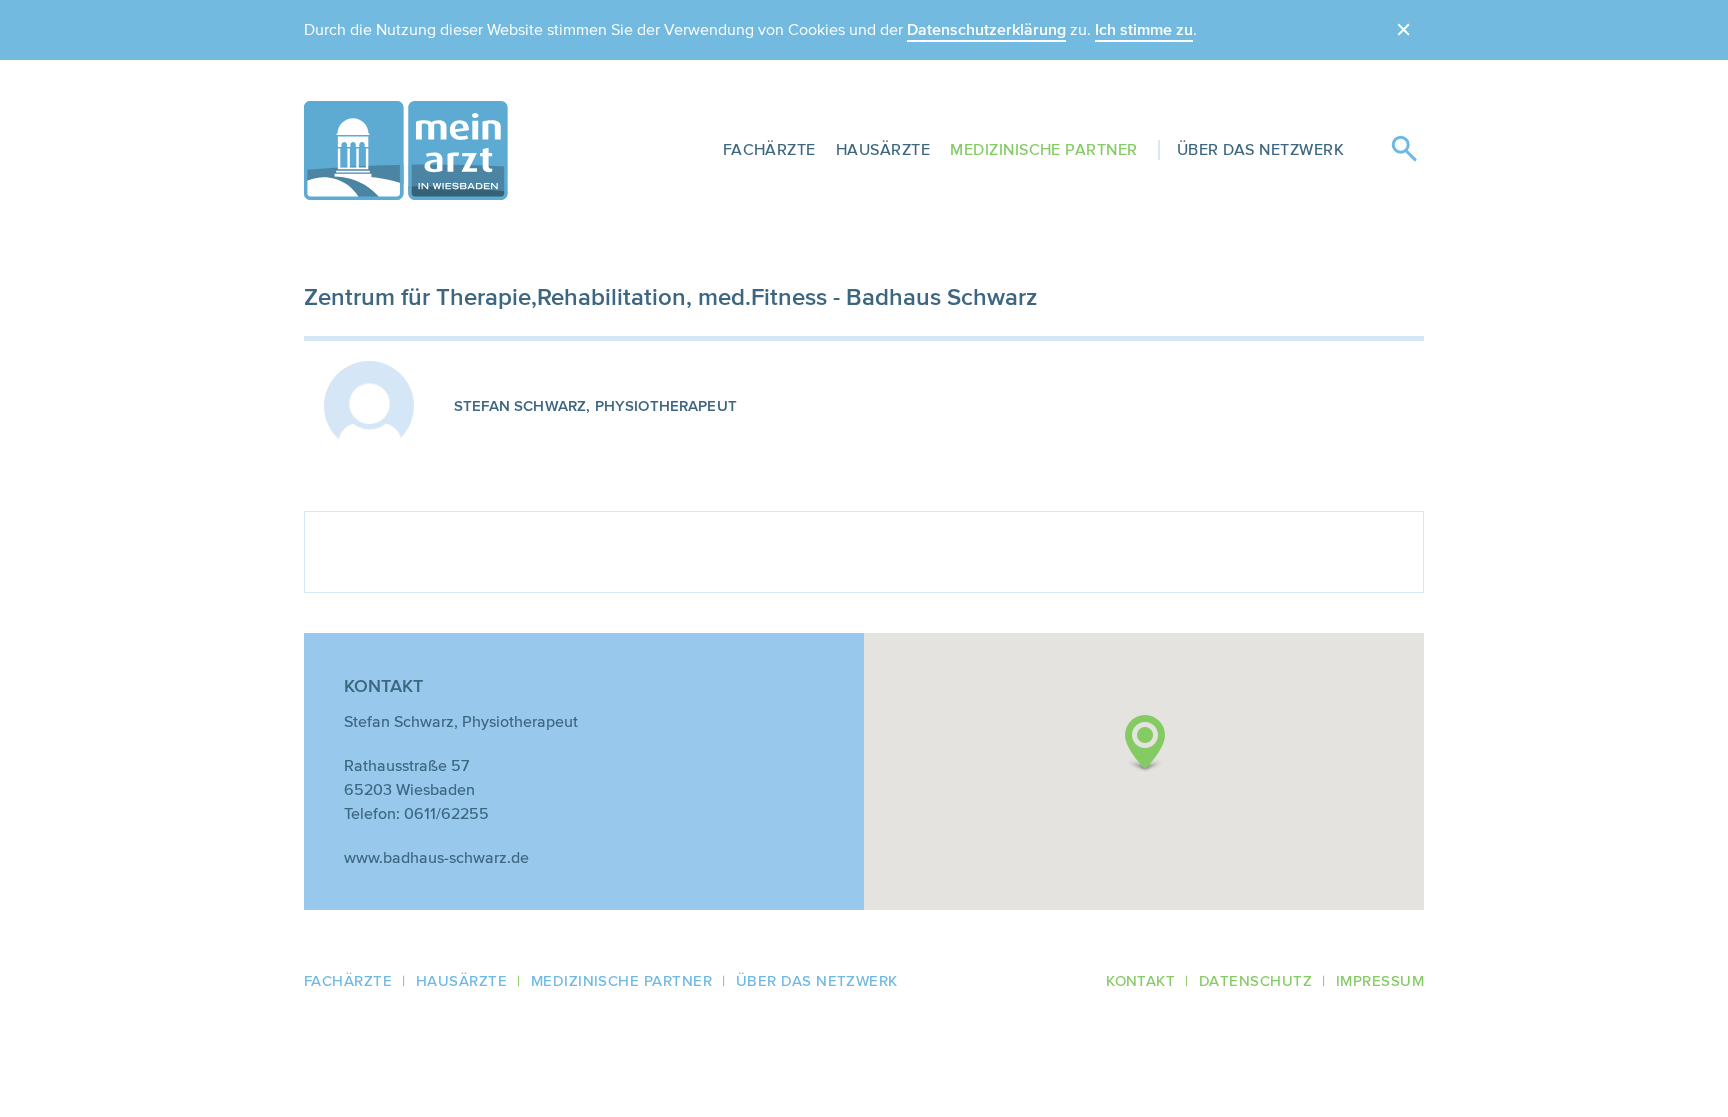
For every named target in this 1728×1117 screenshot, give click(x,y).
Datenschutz (1255, 981)
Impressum (1380, 981)
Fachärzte (769, 149)
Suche (1404, 150)
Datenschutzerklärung (986, 30)
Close (1404, 30)
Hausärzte (883, 149)
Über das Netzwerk (1260, 149)
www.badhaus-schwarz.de (436, 857)
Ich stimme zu (1144, 30)
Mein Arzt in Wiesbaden (406, 150)
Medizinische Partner (1044, 149)
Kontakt (1140, 981)
